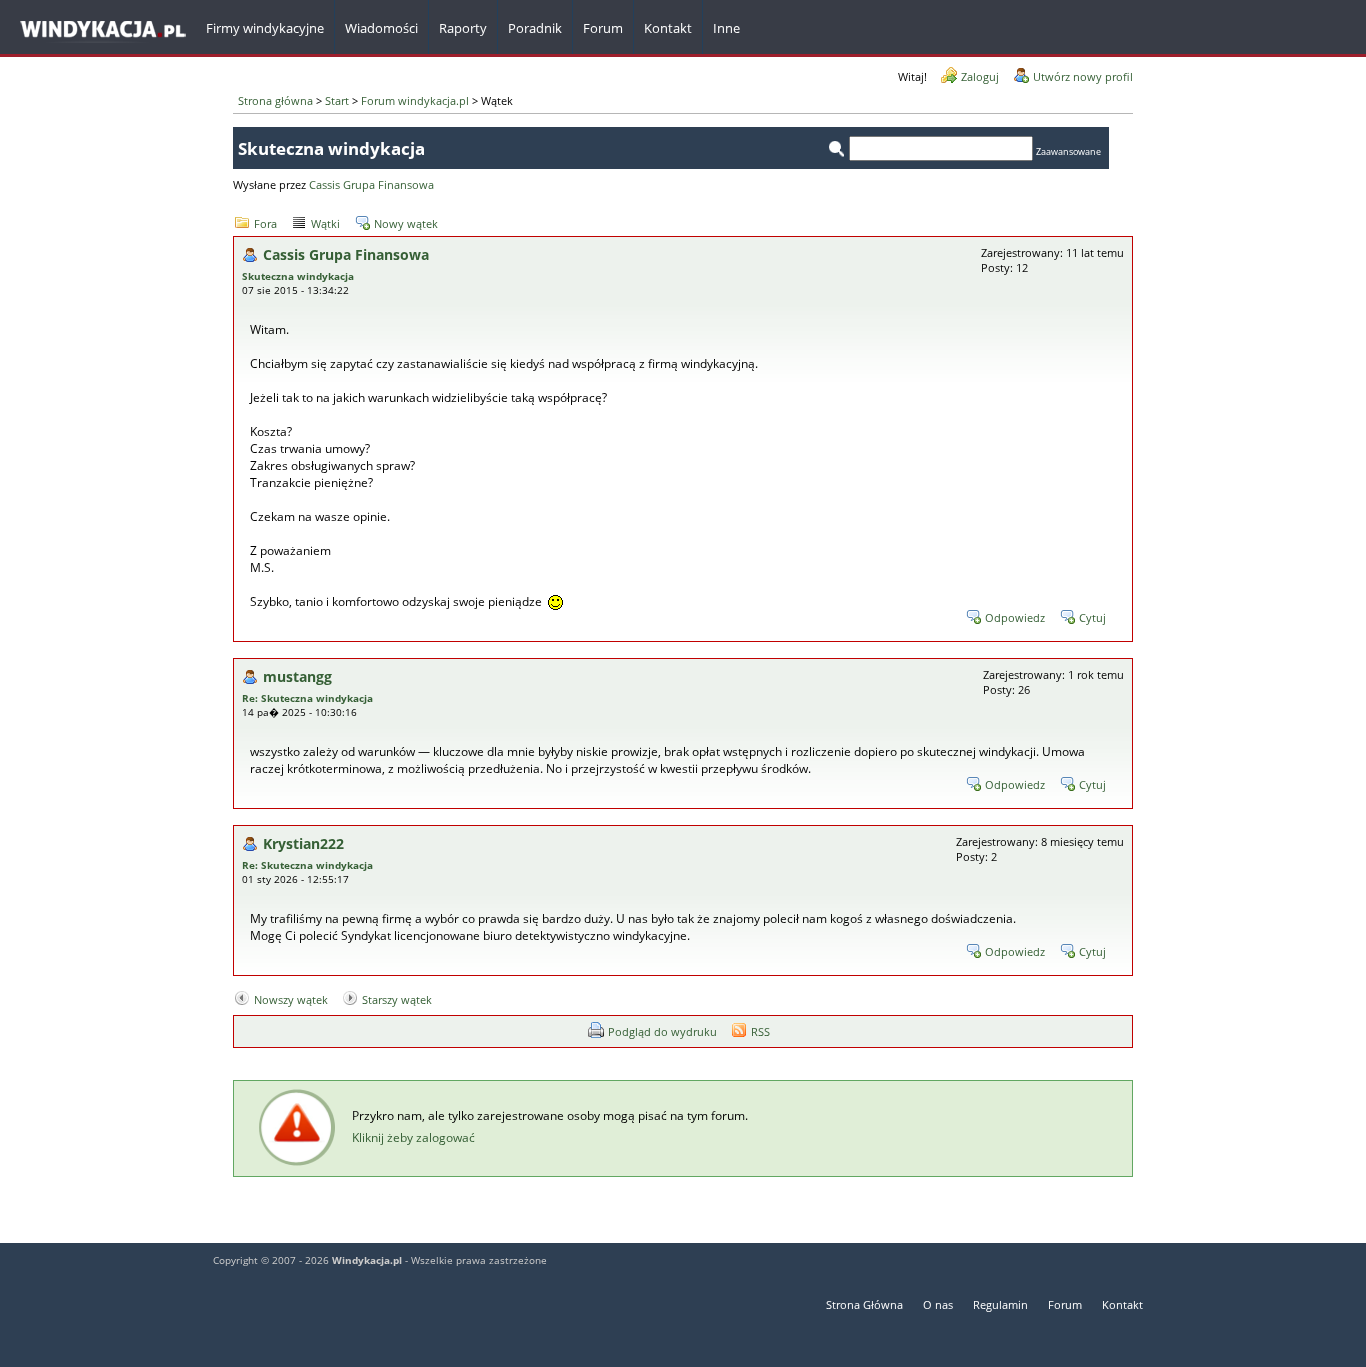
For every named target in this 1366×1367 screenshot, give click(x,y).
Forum (603, 28)
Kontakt (1122, 1304)
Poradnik (535, 28)
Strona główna (275, 100)
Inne (726, 28)
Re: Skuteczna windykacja (307, 698)
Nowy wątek (406, 223)
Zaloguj (980, 76)
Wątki (325, 223)
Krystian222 (303, 843)
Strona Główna (864, 1304)
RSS (760, 1031)
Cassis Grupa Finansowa (371, 184)
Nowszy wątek (291, 999)
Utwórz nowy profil (1083, 76)
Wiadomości (381, 28)
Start (337, 100)
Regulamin (1000, 1304)
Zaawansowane (1068, 151)
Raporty (463, 28)
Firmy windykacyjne (265, 28)
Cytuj (1092, 617)
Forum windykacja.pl (415, 100)
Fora (265, 223)
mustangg (297, 676)
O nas (938, 1304)
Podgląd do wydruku (662, 1031)
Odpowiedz (1015, 617)
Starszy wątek (397, 999)
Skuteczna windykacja (298, 276)
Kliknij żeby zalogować (413, 1137)
